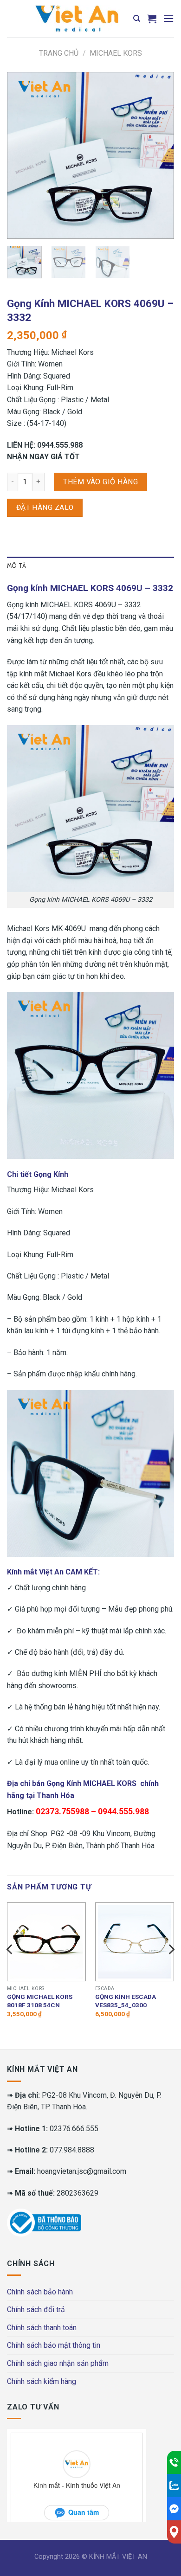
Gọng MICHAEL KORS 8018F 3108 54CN (40, 2001)
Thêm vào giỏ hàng (100, 482)
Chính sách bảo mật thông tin (54, 2345)
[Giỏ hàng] (152, 19)
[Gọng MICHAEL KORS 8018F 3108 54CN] (46, 1942)
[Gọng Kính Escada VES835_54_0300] (135, 1942)
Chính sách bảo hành (40, 2292)
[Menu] (168, 18)
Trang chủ (59, 53)
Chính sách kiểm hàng (42, 2381)
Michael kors (116, 53)
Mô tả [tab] (16, 566)
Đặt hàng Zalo (45, 507)
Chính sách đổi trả (36, 2309)
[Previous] (22, 155)
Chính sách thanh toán (42, 2328)
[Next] (159, 155)
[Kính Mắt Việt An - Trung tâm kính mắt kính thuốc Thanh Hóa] (77, 19)
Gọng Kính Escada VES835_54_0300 (126, 2001)
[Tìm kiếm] (137, 19)
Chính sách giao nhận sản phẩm (58, 2363)
